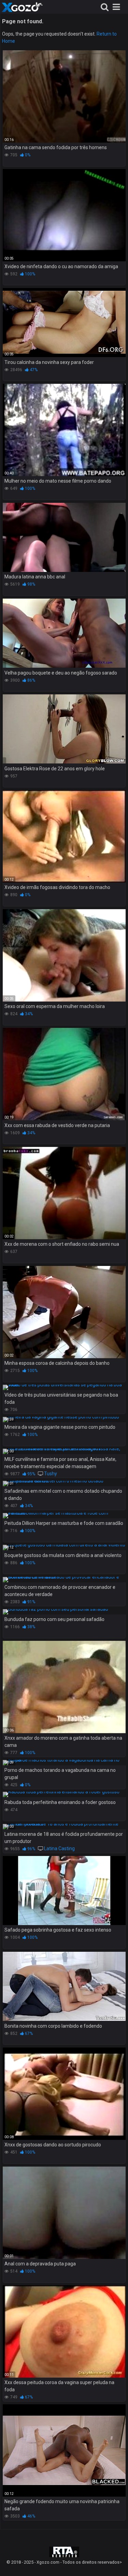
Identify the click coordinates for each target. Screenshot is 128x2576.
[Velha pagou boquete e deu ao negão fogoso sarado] (64, 633)
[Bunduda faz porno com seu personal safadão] (64, 1612)
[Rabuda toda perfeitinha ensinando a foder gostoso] (64, 1794)
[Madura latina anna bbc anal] (64, 538)
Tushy (51, 1474)
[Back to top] (115, 2562)
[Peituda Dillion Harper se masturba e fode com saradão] (64, 1516)
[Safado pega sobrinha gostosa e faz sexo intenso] (64, 1891)
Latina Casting (59, 1848)
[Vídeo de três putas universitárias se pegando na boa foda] (64, 1387)
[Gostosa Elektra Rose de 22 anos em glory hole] (64, 729)
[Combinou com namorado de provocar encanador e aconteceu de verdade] (64, 1580)
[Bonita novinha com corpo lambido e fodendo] (64, 1986)
